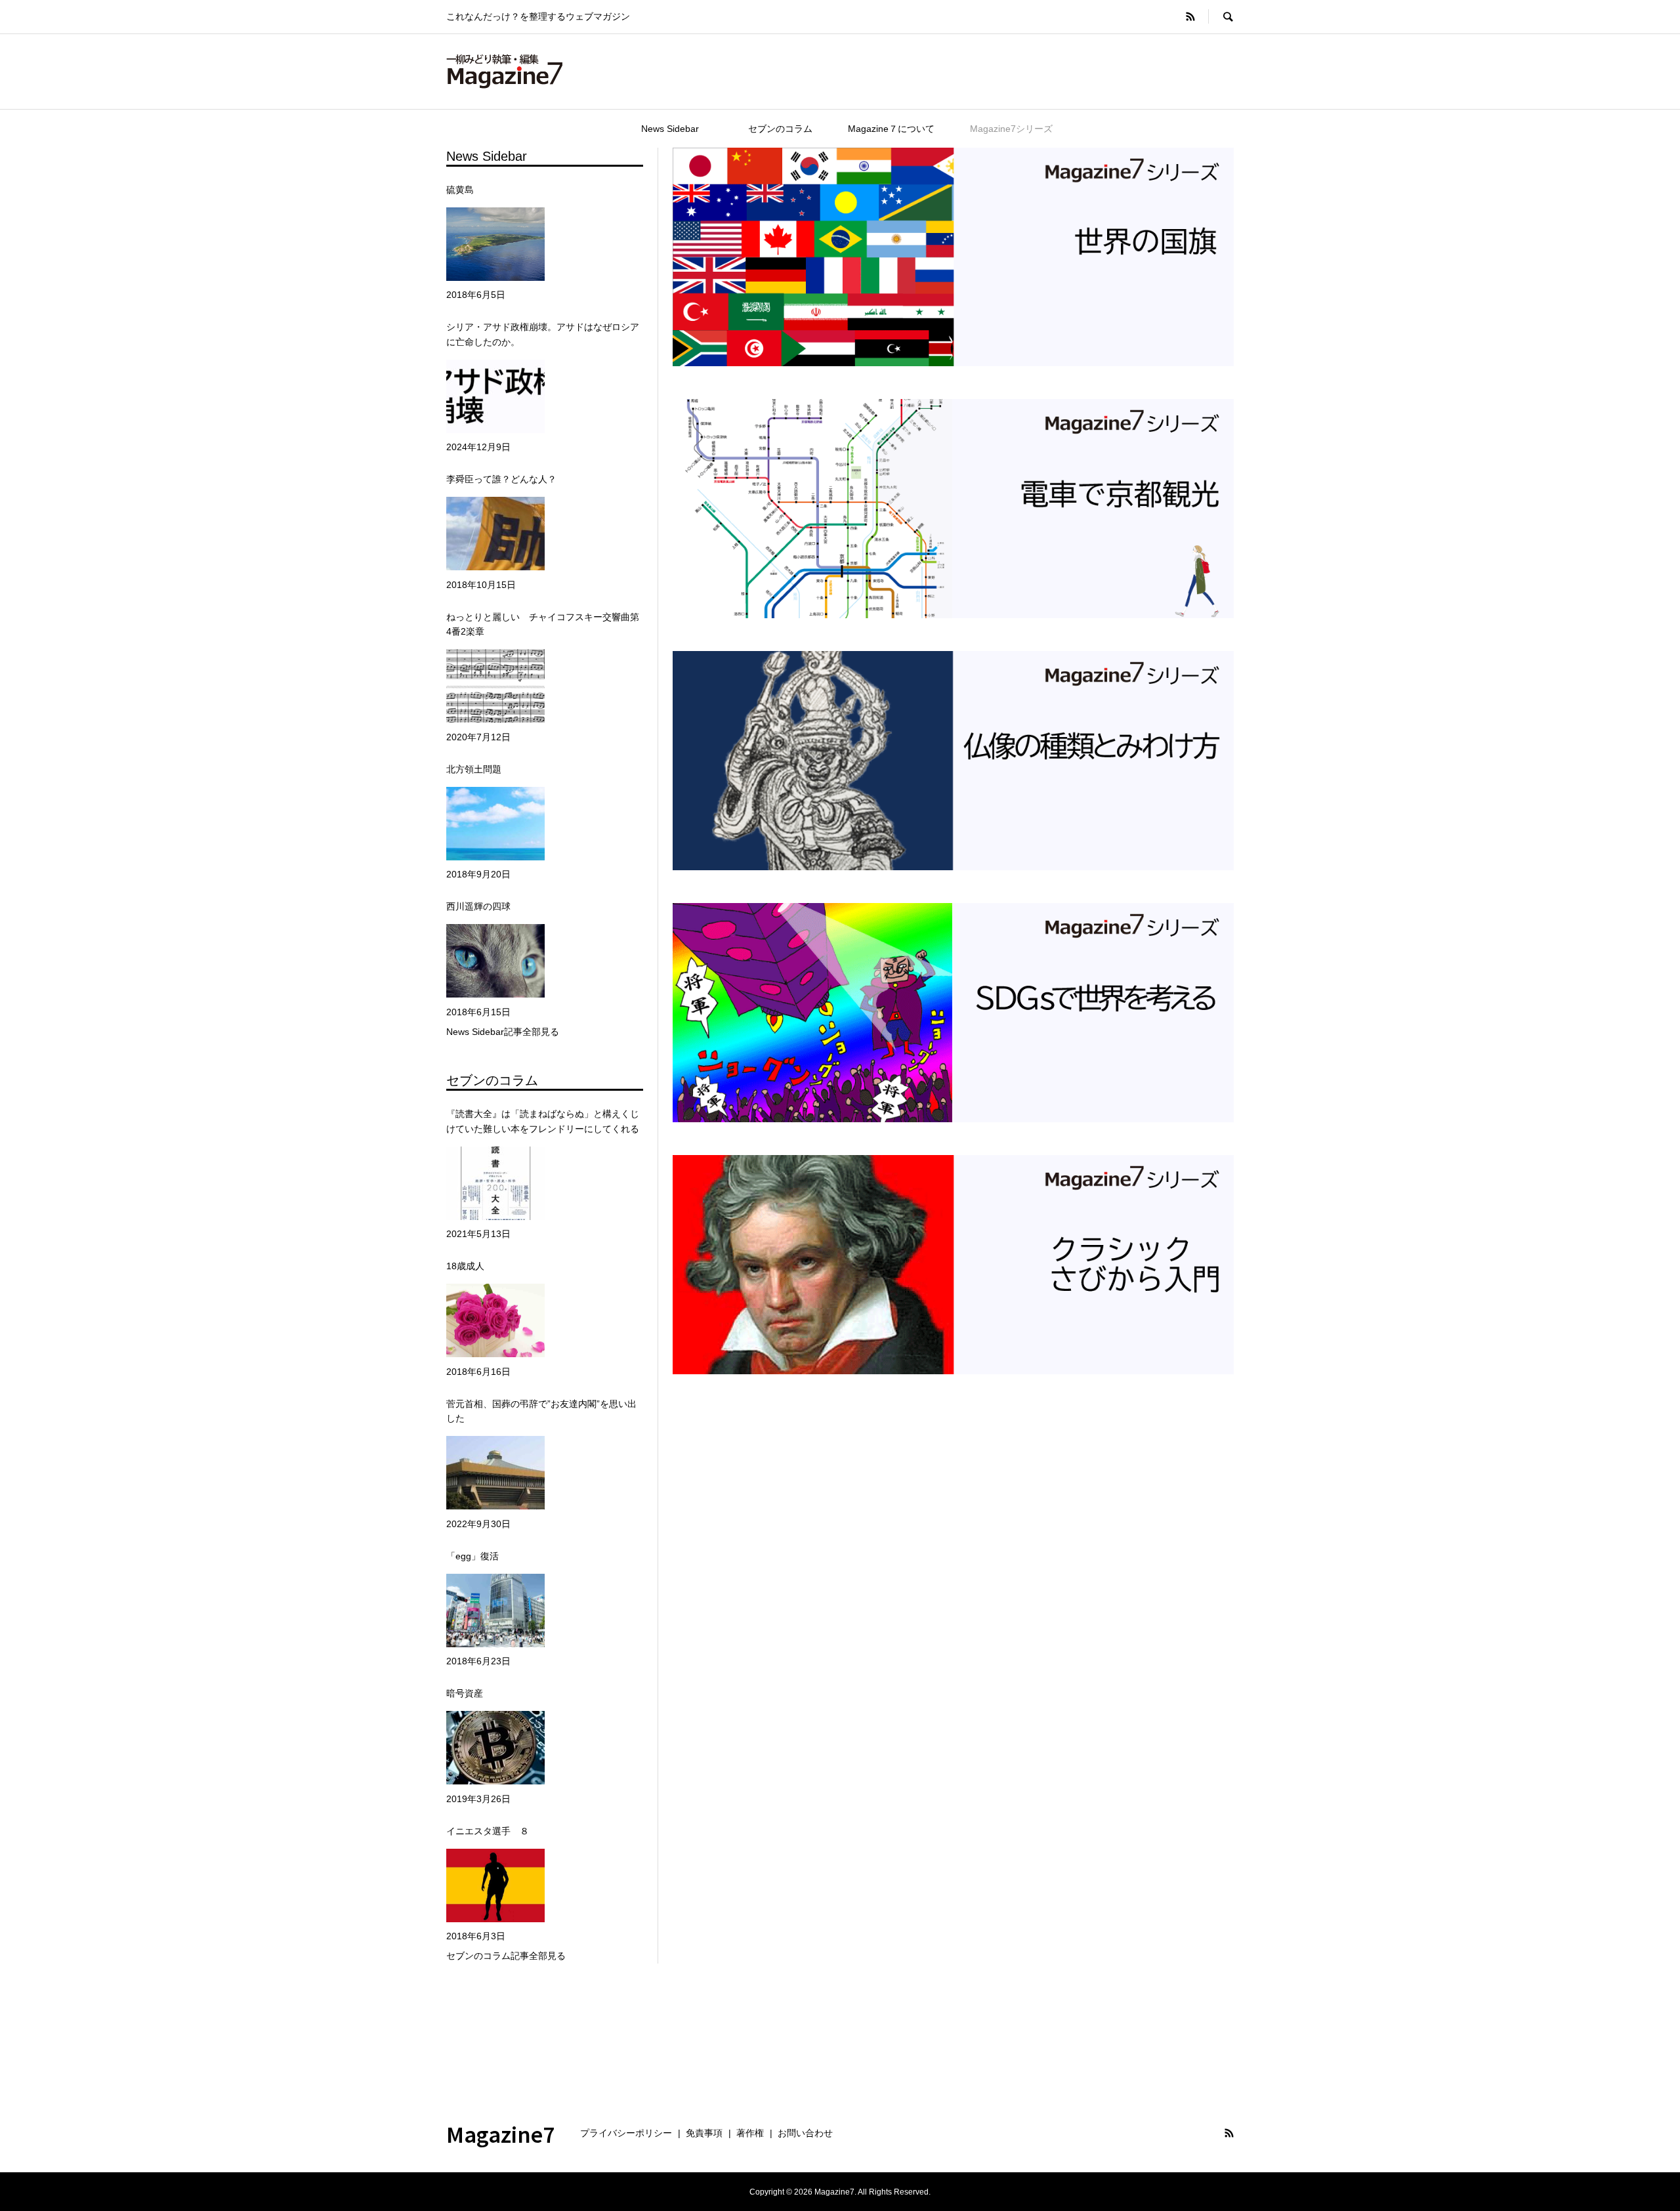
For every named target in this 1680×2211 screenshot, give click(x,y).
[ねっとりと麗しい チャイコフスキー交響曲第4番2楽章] (495, 686)
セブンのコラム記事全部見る (506, 1956)
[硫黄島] (495, 244)
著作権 (750, 2133)
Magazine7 (501, 2134)
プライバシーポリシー (626, 2133)
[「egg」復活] (495, 1610)
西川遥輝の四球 (478, 906)
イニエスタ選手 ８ (488, 1831)
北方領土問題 (474, 769)
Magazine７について (891, 129)
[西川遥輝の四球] (495, 961)
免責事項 (704, 2133)
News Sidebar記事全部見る (503, 1032)
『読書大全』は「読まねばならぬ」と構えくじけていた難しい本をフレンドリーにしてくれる (543, 1121)
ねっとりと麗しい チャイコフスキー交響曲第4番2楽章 (543, 624)
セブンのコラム (780, 129)
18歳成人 (465, 1266)
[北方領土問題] (495, 823)
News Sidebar (684, 129)
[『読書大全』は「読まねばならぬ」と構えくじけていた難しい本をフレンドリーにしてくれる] (495, 1183)
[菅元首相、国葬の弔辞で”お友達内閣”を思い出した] (495, 1473)
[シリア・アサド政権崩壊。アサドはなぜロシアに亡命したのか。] (495, 396)
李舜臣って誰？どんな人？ (501, 479)
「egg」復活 (472, 1556)
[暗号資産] (495, 1748)
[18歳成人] (495, 1321)
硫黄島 (460, 190)
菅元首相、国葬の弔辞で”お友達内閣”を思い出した (541, 1411)
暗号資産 (465, 1693)
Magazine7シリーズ (1011, 129)
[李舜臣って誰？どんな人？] (495, 534)
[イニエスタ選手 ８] (495, 1885)
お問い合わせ (805, 2133)
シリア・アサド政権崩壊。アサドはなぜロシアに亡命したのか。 (543, 334)
